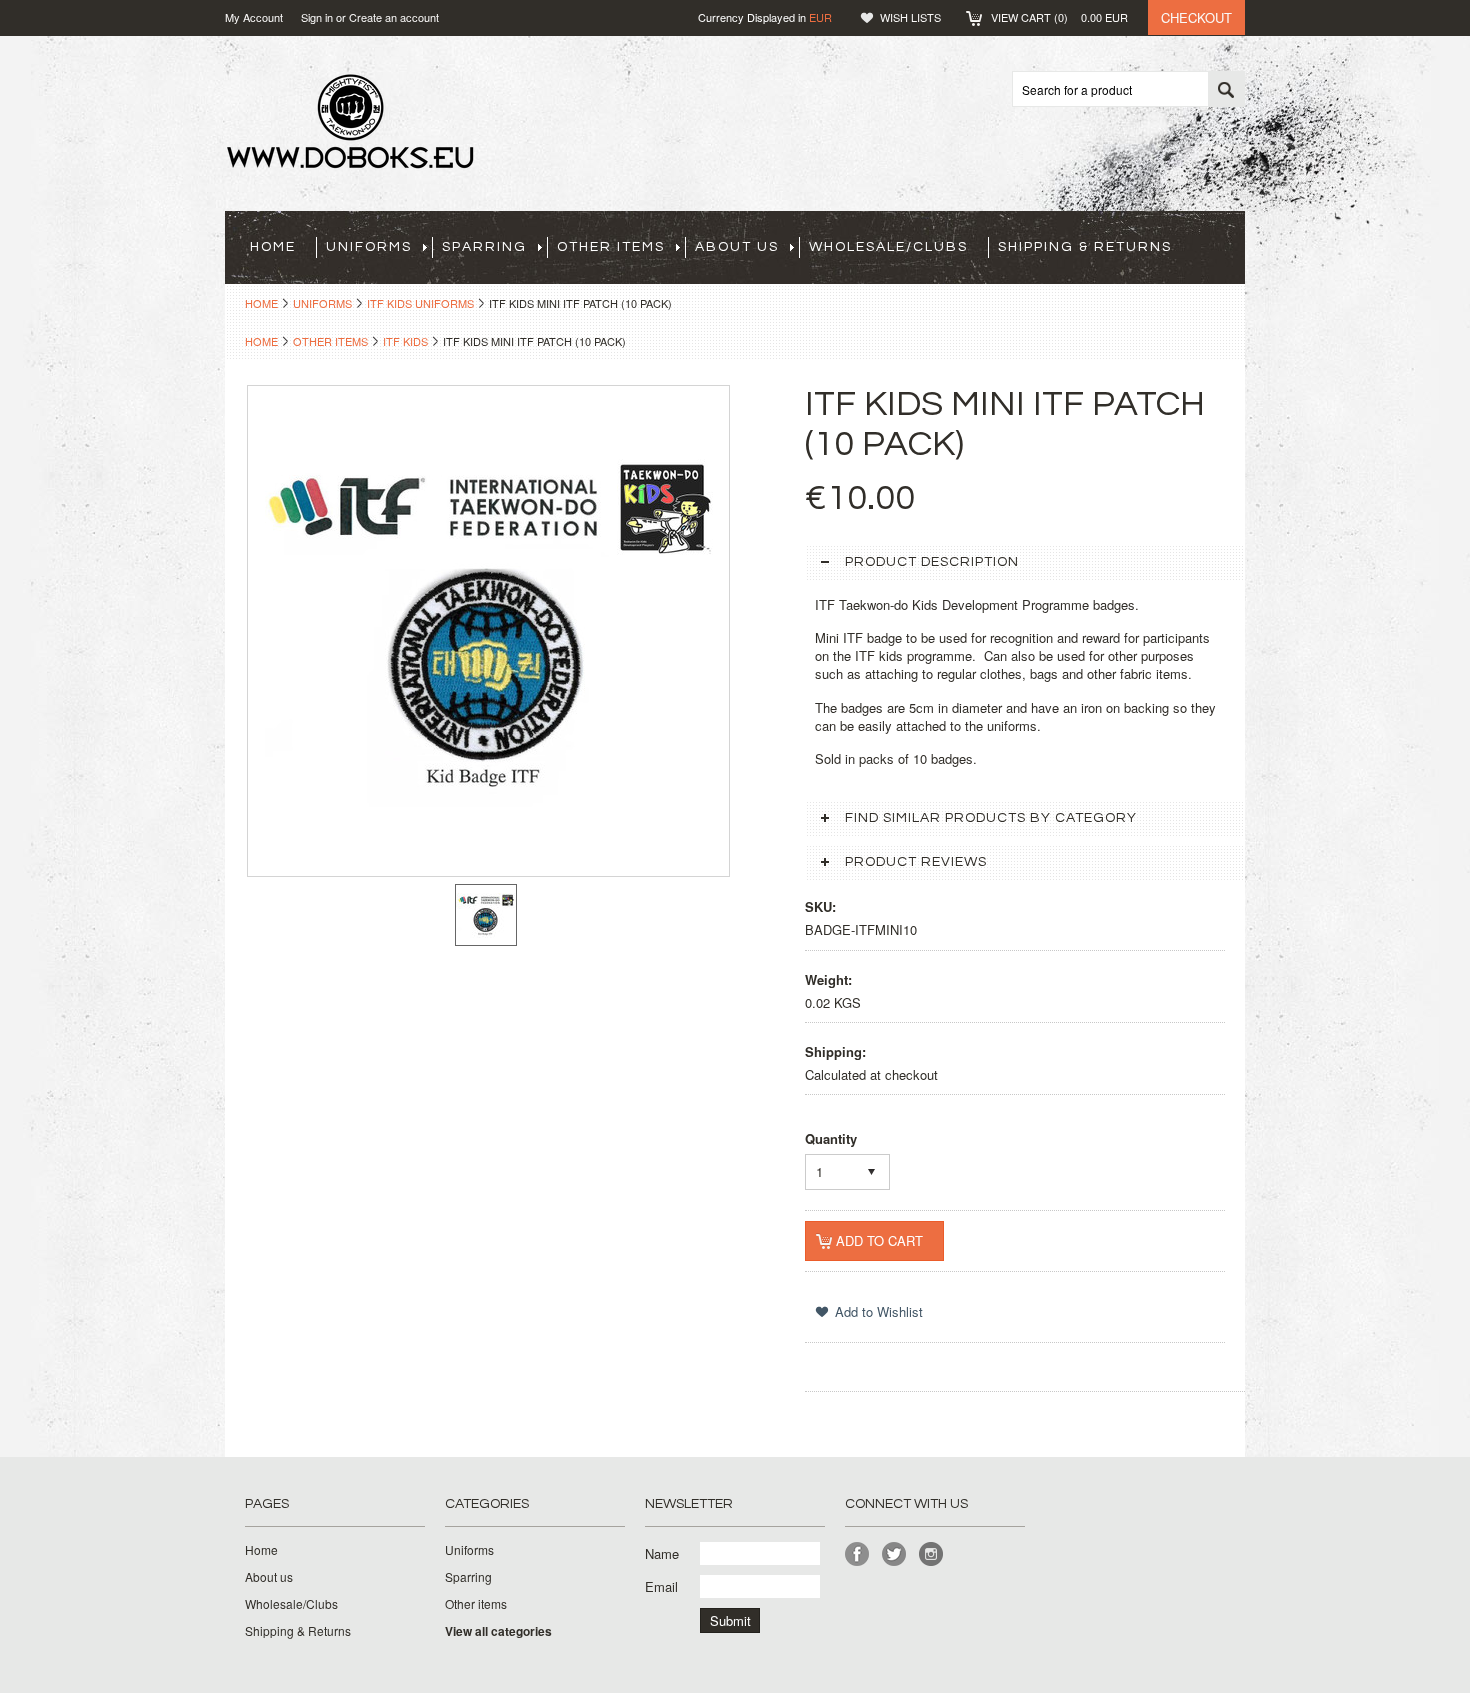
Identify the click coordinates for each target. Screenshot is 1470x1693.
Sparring (484, 247)
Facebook (857, 1554)
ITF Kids (405, 341)
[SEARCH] (1226, 90)
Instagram (931, 1554)
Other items (611, 247)
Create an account (394, 17)
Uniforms (369, 247)
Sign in (317, 17)
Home (261, 303)
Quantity (831, 1138)
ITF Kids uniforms (420, 303)
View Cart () (1059, 17)
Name (662, 1553)
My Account (254, 17)
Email (661, 1586)
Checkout (1196, 17)
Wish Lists (910, 17)
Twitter (894, 1554)
